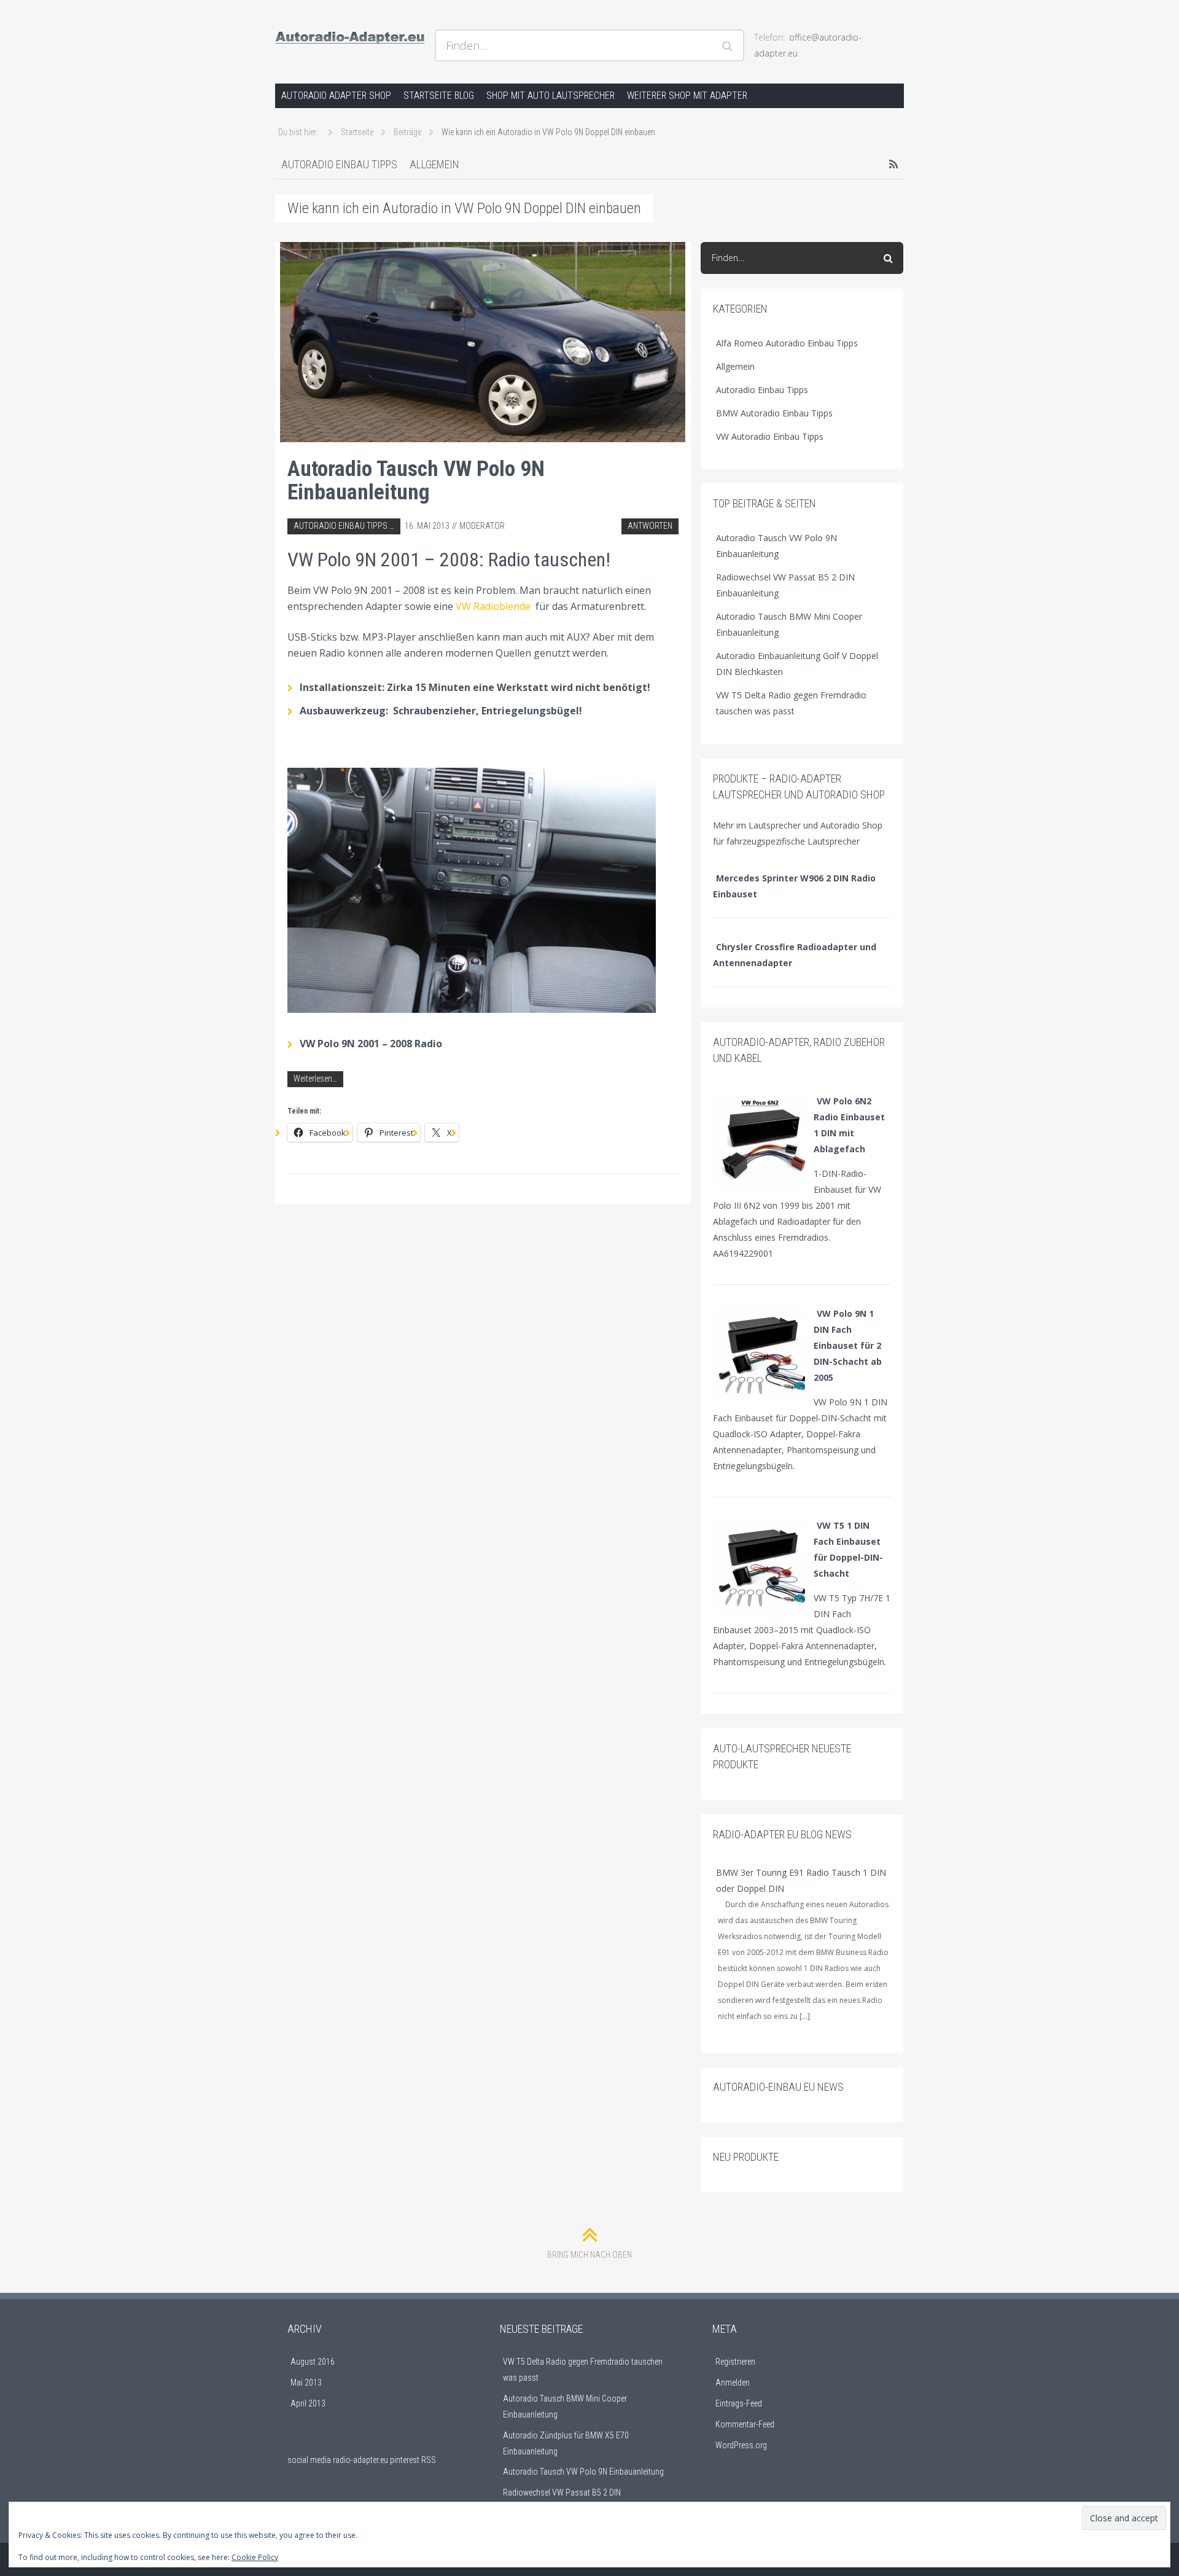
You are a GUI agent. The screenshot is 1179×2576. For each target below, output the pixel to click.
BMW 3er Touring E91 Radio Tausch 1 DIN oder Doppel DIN (801, 1880)
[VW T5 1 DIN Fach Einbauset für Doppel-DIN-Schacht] (762, 1565)
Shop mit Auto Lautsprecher (551, 96)
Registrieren (735, 2362)
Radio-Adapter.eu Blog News (782, 1834)
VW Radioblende (493, 606)
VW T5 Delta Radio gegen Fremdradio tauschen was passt (791, 703)
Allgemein (434, 164)
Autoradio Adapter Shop (336, 96)
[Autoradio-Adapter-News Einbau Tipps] (350, 34)
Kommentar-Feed (745, 2424)
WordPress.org (741, 2445)
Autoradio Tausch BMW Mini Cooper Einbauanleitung (789, 624)
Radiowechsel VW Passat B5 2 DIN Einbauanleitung (785, 585)
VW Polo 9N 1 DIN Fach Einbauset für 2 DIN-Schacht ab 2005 (848, 1345)
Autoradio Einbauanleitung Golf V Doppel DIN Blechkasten (797, 664)
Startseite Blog (439, 96)
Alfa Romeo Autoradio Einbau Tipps (787, 343)
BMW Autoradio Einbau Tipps (774, 413)
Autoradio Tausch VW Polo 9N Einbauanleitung (416, 480)
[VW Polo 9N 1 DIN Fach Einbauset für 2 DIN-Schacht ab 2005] (762, 1353)
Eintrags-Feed (739, 2403)
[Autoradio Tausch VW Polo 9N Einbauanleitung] (483, 342)
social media (309, 2460)
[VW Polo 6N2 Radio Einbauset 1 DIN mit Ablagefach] (762, 1141)
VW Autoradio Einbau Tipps (770, 436)
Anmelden (733, 2383)
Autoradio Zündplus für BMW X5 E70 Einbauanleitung (566, 2443)
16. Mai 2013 (427, 526)
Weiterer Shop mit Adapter (687, 96)
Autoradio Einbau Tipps (339, 164)
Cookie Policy (255, 2557)
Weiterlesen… (315, 1079)
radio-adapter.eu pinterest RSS (384, 2460)
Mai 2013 (306, 2383)
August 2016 (313, 2362)
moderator (482, 526)
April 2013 (308, 2403)
